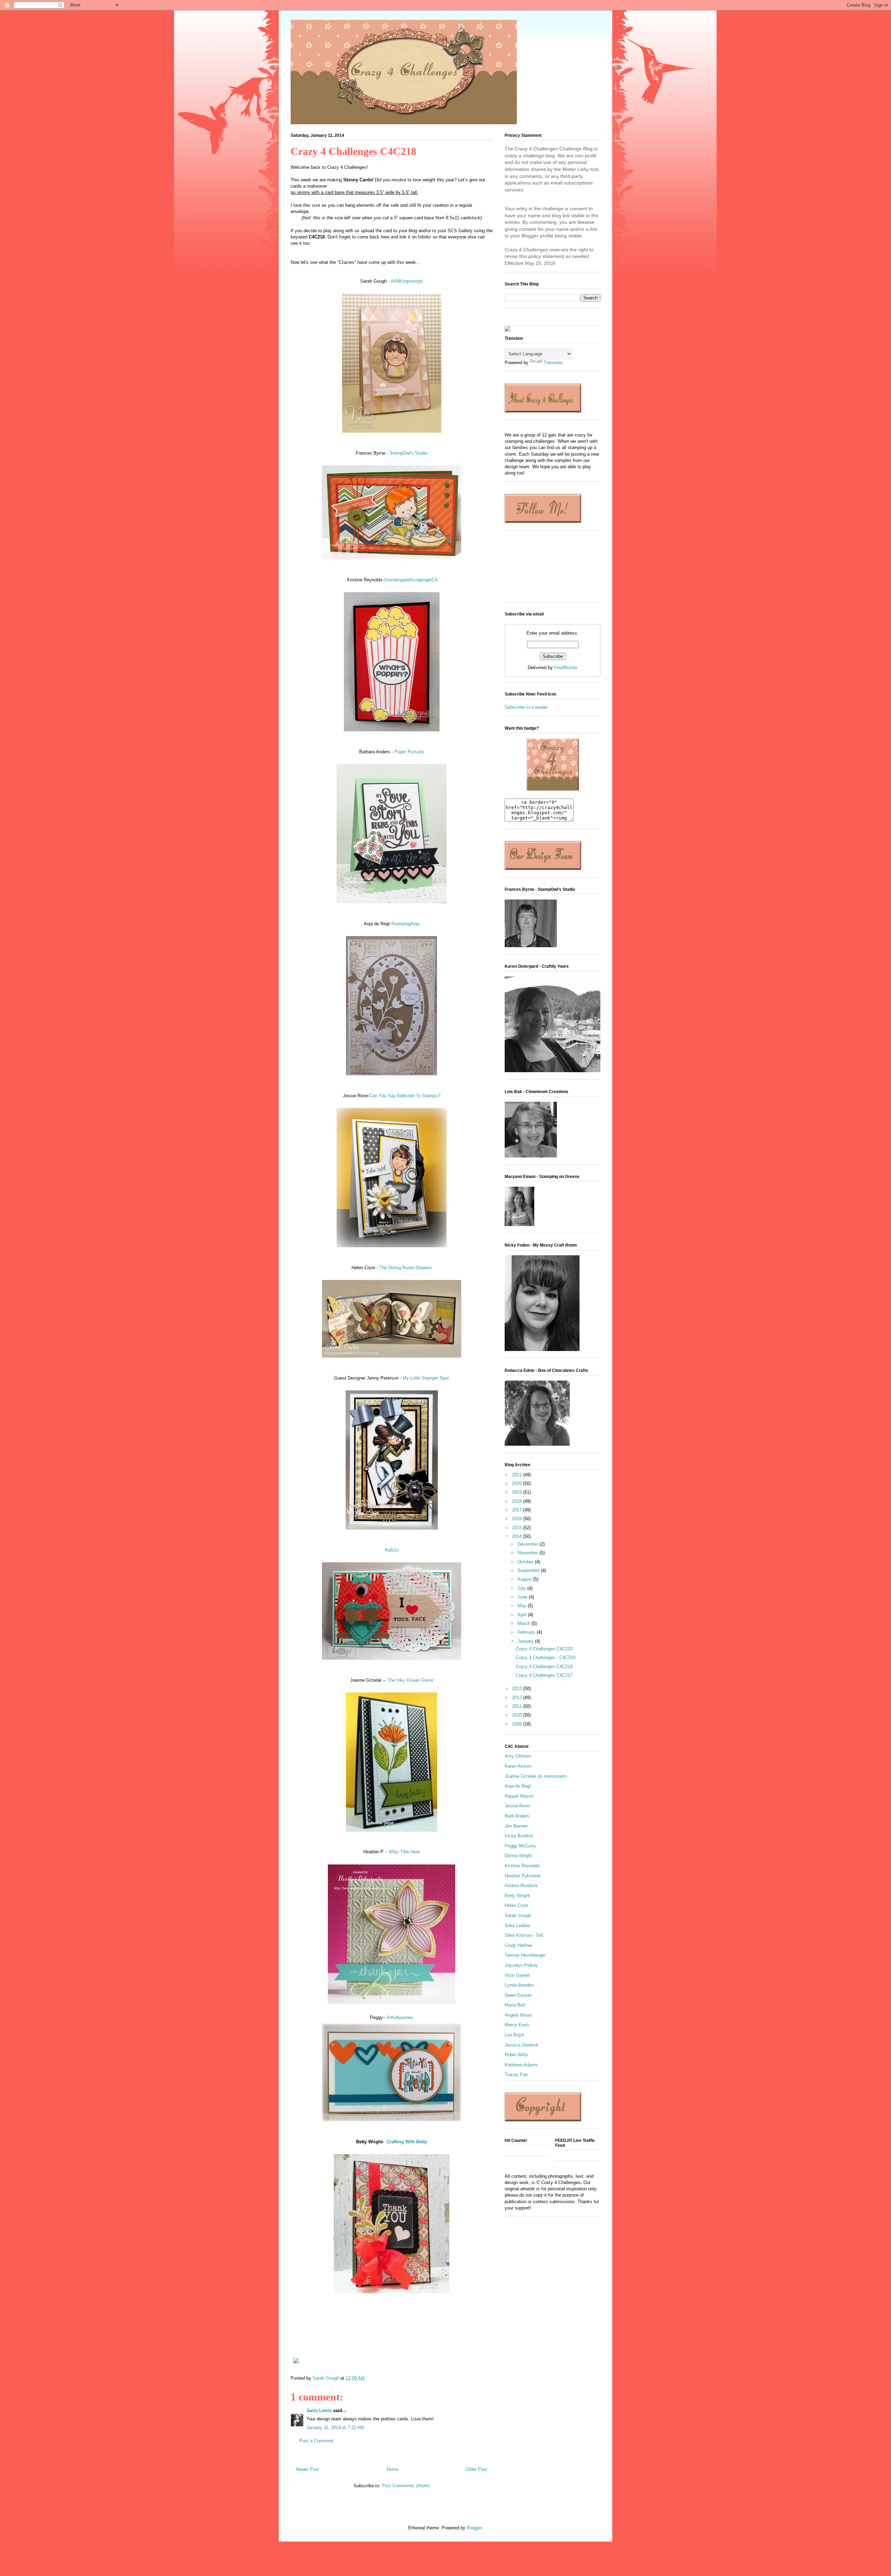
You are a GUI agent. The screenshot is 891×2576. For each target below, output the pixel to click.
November (529, 1553)
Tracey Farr (516, 2075)
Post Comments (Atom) (406, 2486)
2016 (518, 1519)
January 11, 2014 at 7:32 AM (335, 2428)
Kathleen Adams (521, 2065)
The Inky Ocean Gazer (410, 1680)
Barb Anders (517, 1816)
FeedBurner (566, 667)
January (526, 1641)
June (523, 1597)
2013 (518, 1688)
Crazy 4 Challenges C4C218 (544, 1667)
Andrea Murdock (521, 1886)
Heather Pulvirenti (523, 1876)
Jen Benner (516, 1826)
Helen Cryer (517, 1905)
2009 (518, 1724)
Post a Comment (316, 2441)
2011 (518, 1706)
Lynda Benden (519, 1985)
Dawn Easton (518, 1995)
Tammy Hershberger (525, 1955)
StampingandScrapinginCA (411, 580)
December (529, 1544)
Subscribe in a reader (526, 707)
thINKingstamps (407, 281)
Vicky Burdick (519, 1836)
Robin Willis (517, 2055)
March (525, 1623)
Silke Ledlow (517, 1926)
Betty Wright (517, 1896)
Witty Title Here (404, 1852)
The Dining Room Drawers (406, 1268)
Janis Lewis (319, 2410)
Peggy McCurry (520, 1846)
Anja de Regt (518, 1786)
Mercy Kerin (517, 2025)
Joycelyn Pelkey (521, 1965)
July (522, 1588)
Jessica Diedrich (521, 2045)
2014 (518, 1536)
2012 (518, 1698)
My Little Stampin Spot (426, 1378)
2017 (518, 1510)
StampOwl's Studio (409, 453)
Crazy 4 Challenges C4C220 (544, 1649)
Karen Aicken (518, 1766)
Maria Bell (515, 2005)
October (526, 1562)
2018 (518, 1501)
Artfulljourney (400, 2017)
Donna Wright (518, 1856)
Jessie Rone (517, 1806)
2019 (518, 1492)
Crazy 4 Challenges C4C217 (544, 1675)
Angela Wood (518, 2015)
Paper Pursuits (409, 752)
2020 (518, 1483)
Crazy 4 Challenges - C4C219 (546, 1658)
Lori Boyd (514, 2035)
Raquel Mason (519, 1796)
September (529, 1570)
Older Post (476, 2469)
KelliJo (392, 1550)
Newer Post (307, 2469)
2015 (518, 1528)
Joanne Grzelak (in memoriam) (536, 1776)
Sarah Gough (518, 1915)
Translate (553, 363)
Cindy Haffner (518, 1945)
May (523, 1606)
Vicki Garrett (517, 1975)
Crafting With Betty (407, 2142)
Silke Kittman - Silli (524, 1935)
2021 (518, 1475)
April (523, 1615)
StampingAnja (405, 924)
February (527, 1632)
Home (393, 2469)
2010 (518, 1715)
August (525, 1579)
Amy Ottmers (518, 1756)
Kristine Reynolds (522, 1866)
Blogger (474, 2528)
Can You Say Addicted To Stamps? (405, 1096)
